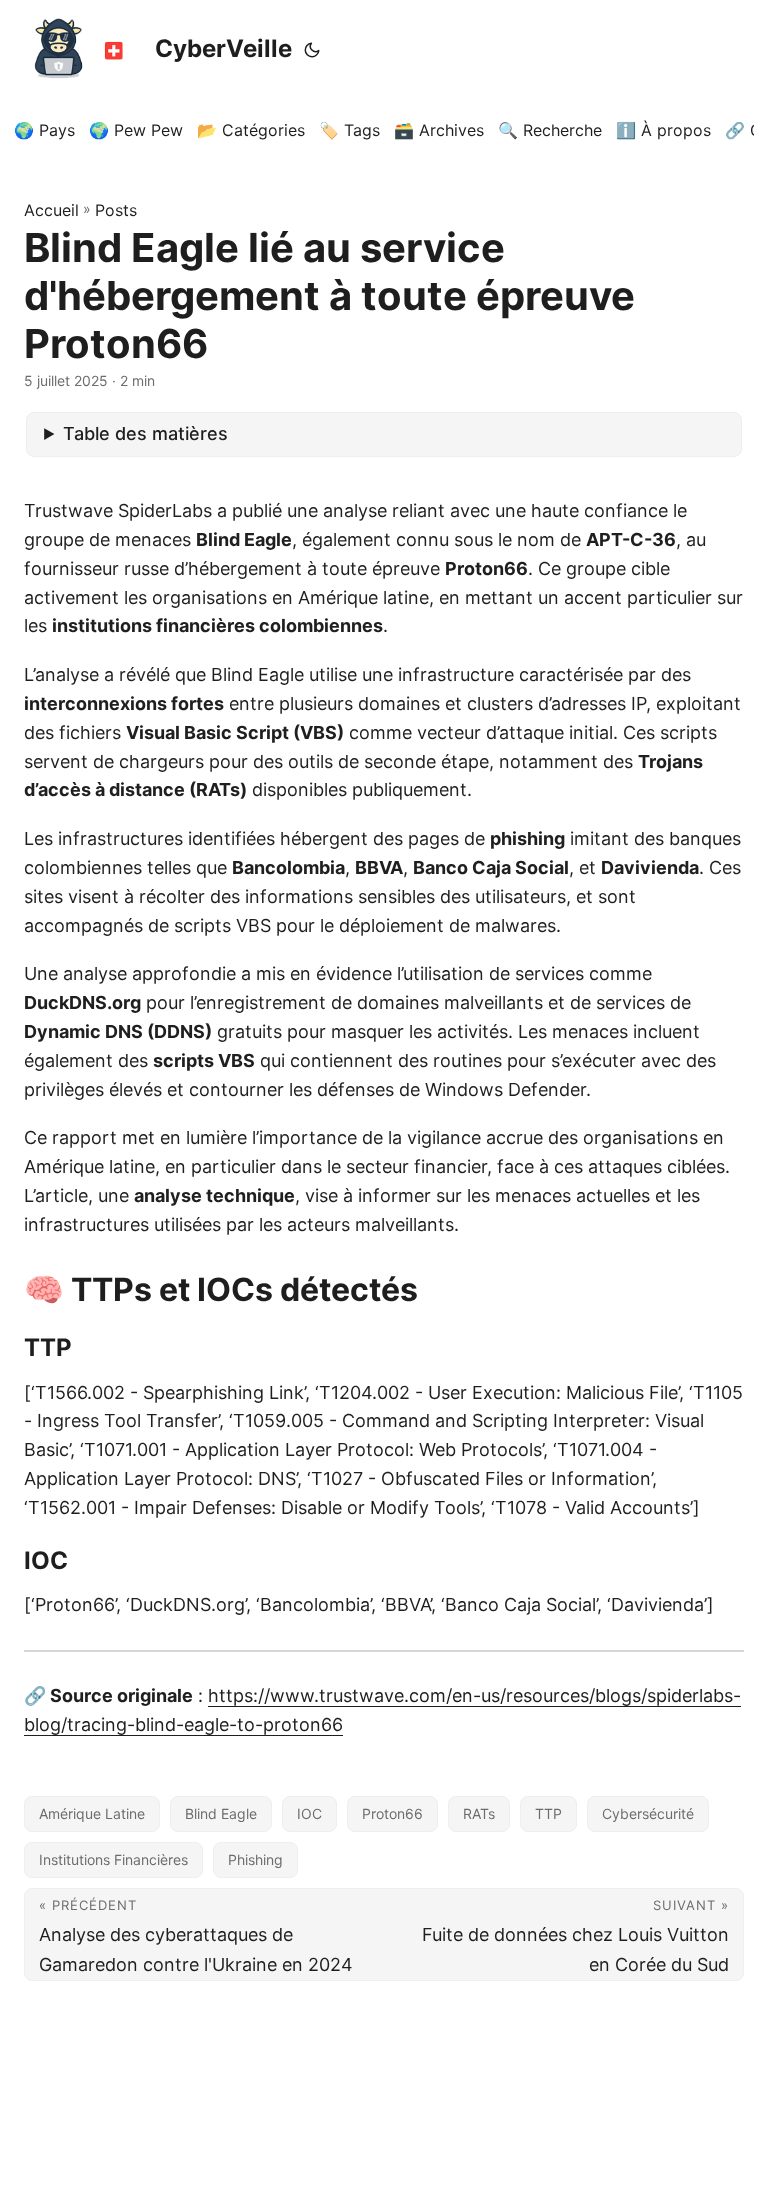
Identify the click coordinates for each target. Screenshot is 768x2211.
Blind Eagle (221, 1813)
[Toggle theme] (312, 50)
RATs (479, 1813)
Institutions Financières (113, 1859)
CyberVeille (223, 48)
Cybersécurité (648, 1813)
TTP (548, 1813)
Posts (116, 210)
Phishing (255, 1859)
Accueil (51, 210)
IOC (309, 1813)
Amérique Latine (92, 1813)
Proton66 (392, 1813)
